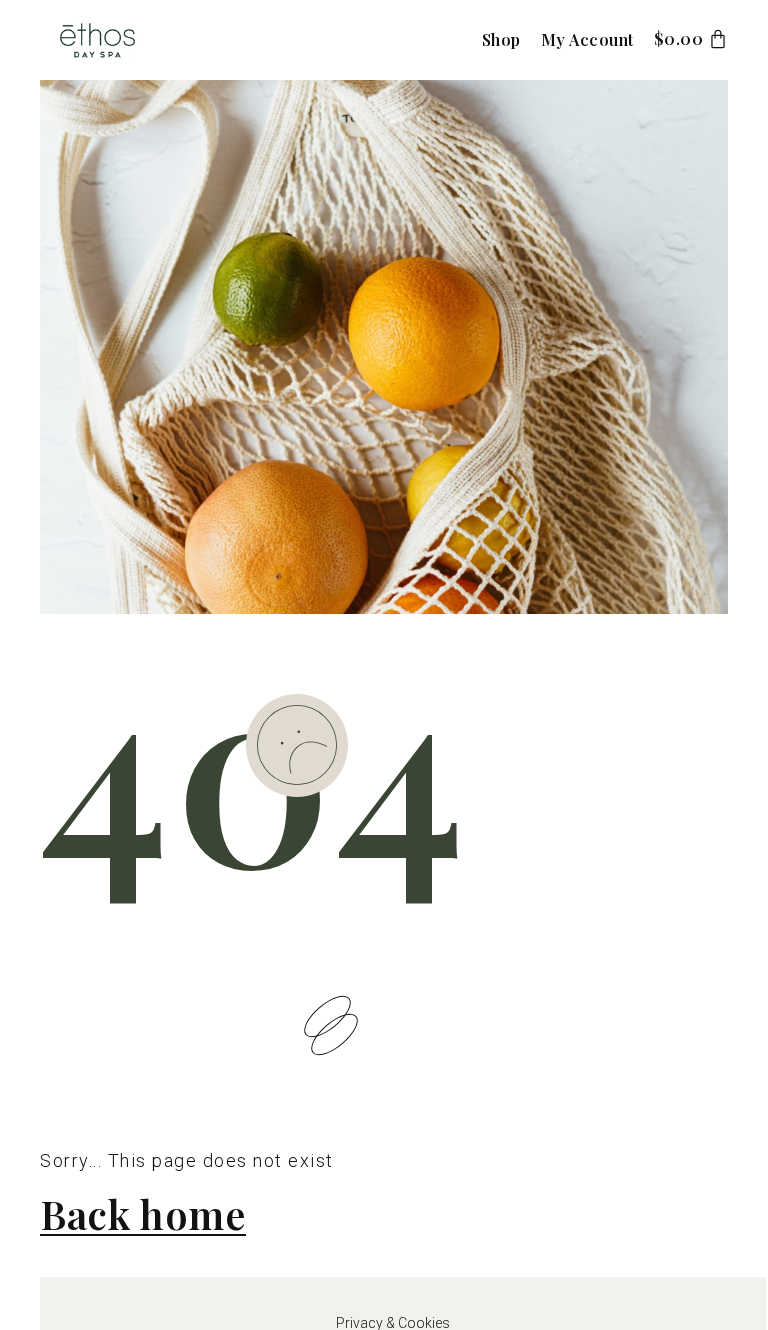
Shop (501, 39)
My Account (587, 39)
